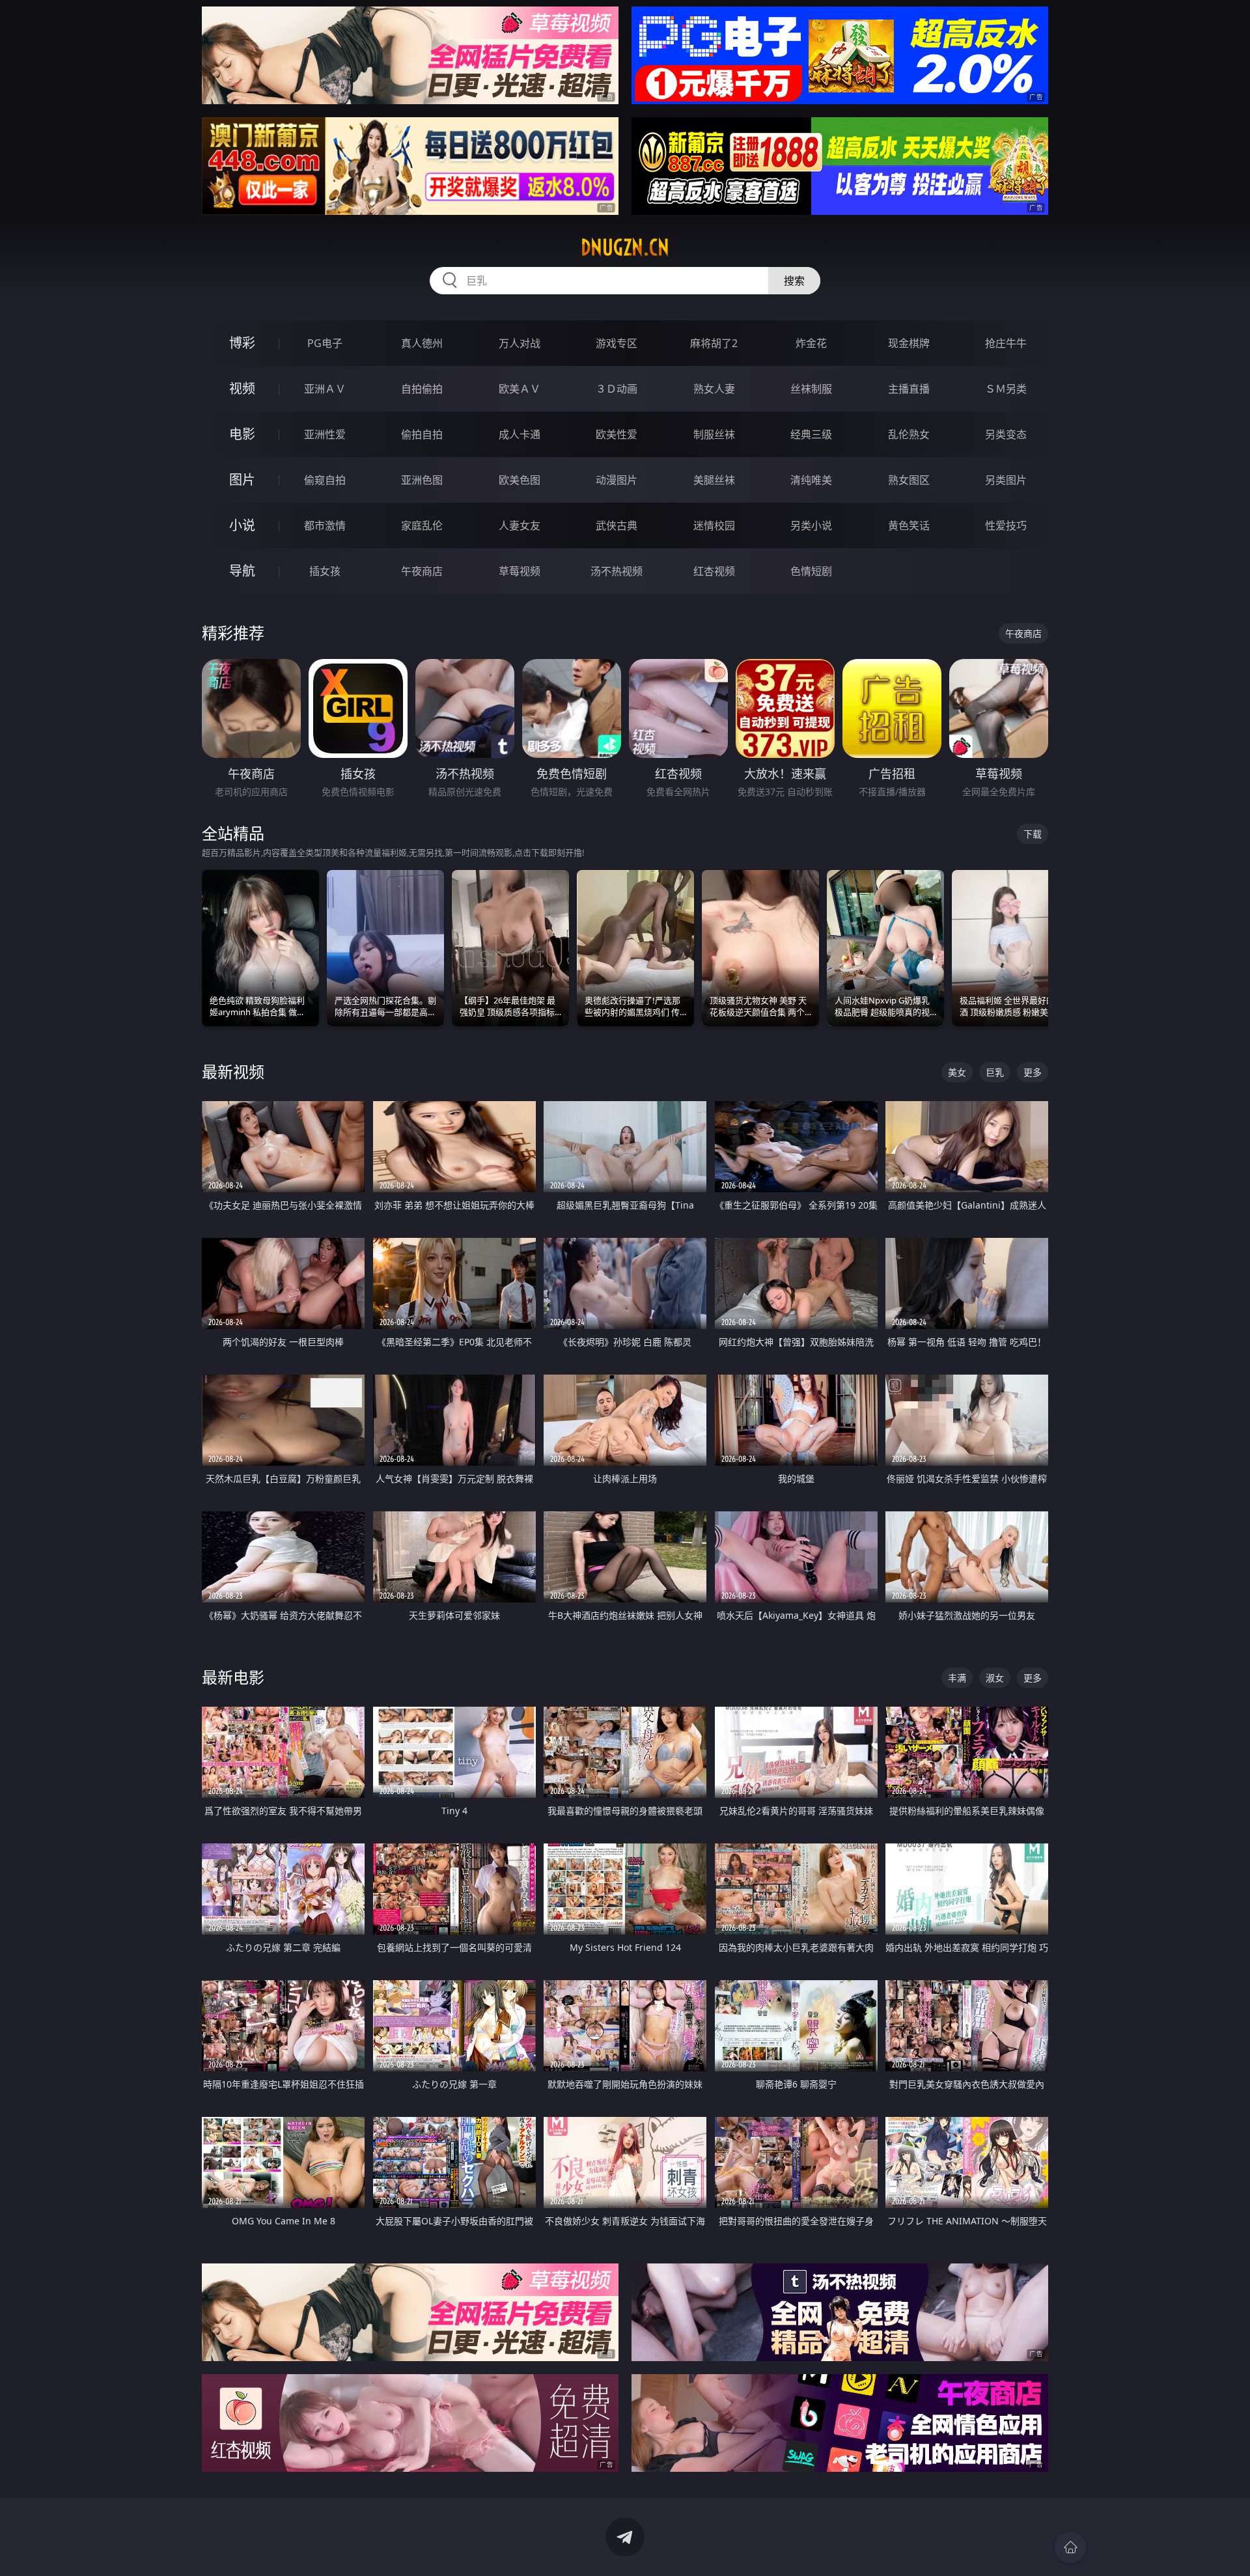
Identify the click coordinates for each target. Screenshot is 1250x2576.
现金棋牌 (909, 343)
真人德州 (422, 343)
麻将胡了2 (714, 343)
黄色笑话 (909, 525)
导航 (242, 571)
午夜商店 (422, 571)
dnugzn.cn (625, 247)
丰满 (957, 1678)
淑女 (995, 1678)
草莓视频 (520, 571)
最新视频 (233, 1071)
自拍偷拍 (422, 389)
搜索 (794, 281)
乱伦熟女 (909, 434)
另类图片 (1006, 480)
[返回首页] (1070, 2547)
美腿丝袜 (714, 480)
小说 (242, 525)
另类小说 (811, 525)
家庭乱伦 (422, 525)
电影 (242, 434)
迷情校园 (714, 525)
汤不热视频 (617, 571)
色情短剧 (811, 571)
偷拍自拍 (422, 434)
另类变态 (1006, 434)
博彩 (242, 343)
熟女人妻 (714, 389)
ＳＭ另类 (1006, 389)
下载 (1033, 834)
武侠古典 (617, 525)
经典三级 (811, 434)
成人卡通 (520, 434)
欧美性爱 (617, 434)
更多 (1033, 1072)
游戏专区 (617, 343)
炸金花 (811, 343)
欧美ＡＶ (520, 389)
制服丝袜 (714, 434)
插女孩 (325, 571)
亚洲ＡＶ (325, 389)
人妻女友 (520, 525)
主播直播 (909, 389)
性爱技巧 (1006, 525)
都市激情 (325, 525)
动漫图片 (617, 480)
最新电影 (233, 1677)
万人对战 (520, 343)
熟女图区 (909, 480)
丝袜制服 (811, 389)
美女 (957, 1072)
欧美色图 (520, 480)
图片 (242, 480)
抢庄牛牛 (1006, 343)
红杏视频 (714, 571)
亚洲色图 (422, 480)
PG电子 (325, 343)
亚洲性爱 (325, 434)
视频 (242, 388)
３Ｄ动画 (617, 389)
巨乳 (995, 1072)
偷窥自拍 (325, 480)
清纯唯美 (811, 480)
